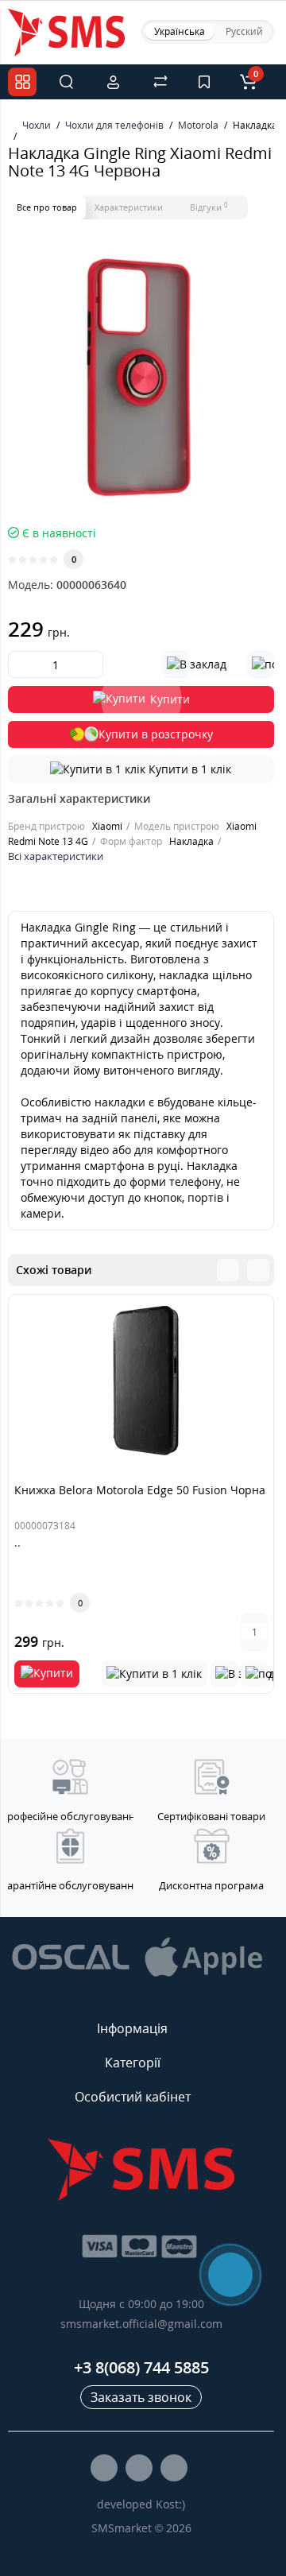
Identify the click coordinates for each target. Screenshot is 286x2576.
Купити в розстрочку (156, 734)
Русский (244, 31)
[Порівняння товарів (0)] (160, 82)
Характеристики (129, 207)
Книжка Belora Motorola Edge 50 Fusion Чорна (140, 1490)
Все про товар (47, 207)
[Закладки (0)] (204, 82)
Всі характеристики (56, 856)
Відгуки (209, 207)
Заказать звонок (141, 2397)
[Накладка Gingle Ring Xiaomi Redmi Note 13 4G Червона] (141, 376)
